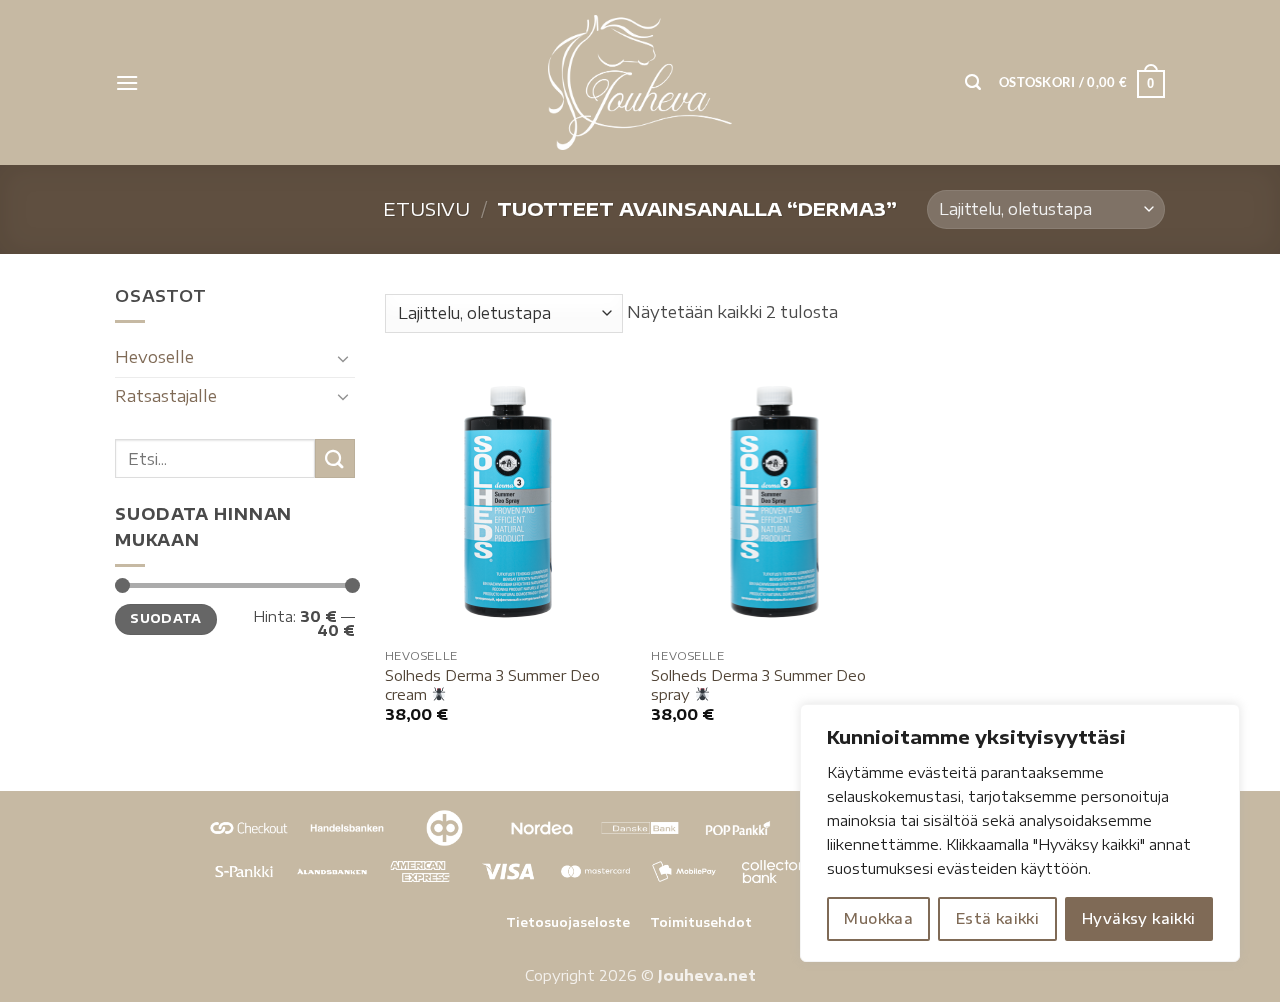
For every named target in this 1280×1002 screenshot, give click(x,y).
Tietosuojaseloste (568, 922)
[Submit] (335, 458)
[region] (1020, 833)
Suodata (166, 618)
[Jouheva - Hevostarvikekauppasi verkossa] (640, 82)
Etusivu (426, 208)
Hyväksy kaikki (1139, 918)
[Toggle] (343, 358)
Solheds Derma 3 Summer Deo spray (758, 684)
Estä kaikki (998, 918)
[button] (127, 82)
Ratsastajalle (166, 396)
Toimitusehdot (701, 922)
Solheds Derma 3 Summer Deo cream (492, 684)
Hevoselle (154, 357)
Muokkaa (878, 918)
